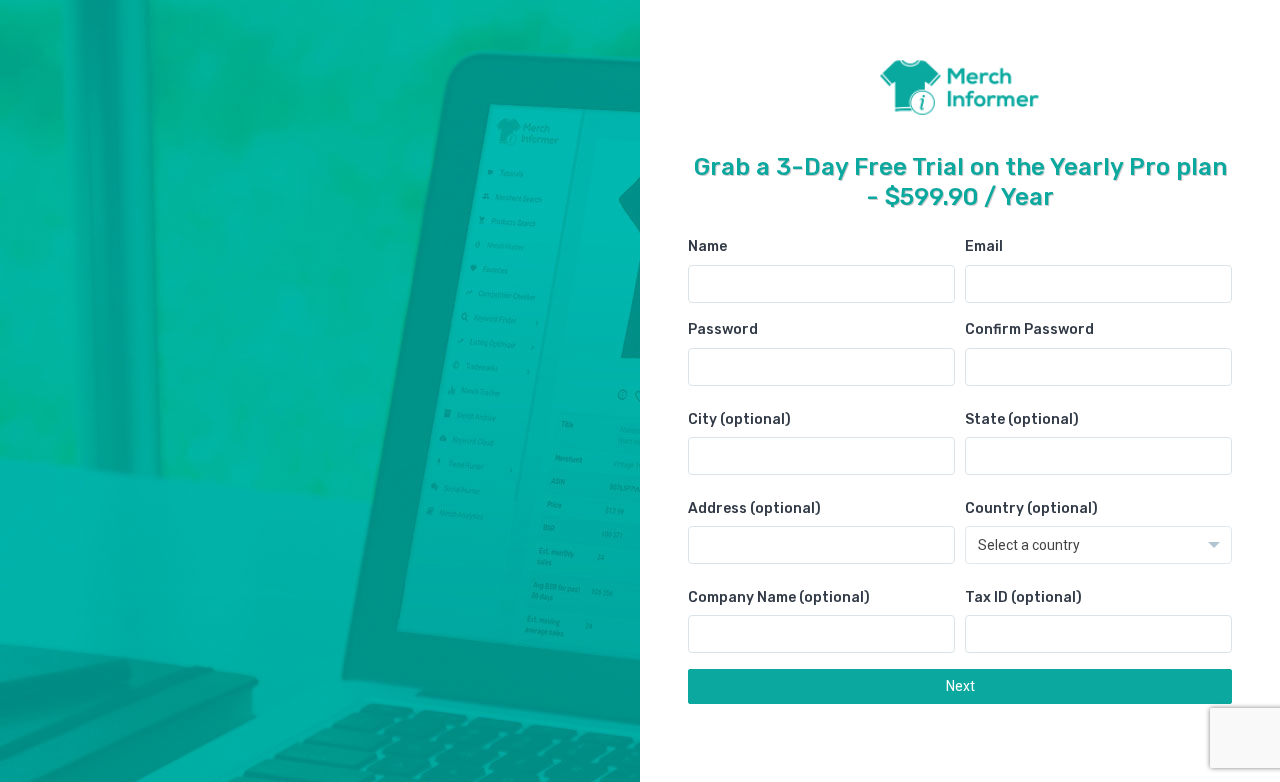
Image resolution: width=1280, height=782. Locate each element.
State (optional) (1022, 419)
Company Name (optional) (779, 597)
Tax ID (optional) (1023, 597)
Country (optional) (1031, 508)
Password (723, 329)
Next (960, 686)
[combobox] (1098, 545)
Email (984, 246)
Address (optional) (754, 508)
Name (707, 246)
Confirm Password (1029, 329)
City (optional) (739, 419)
